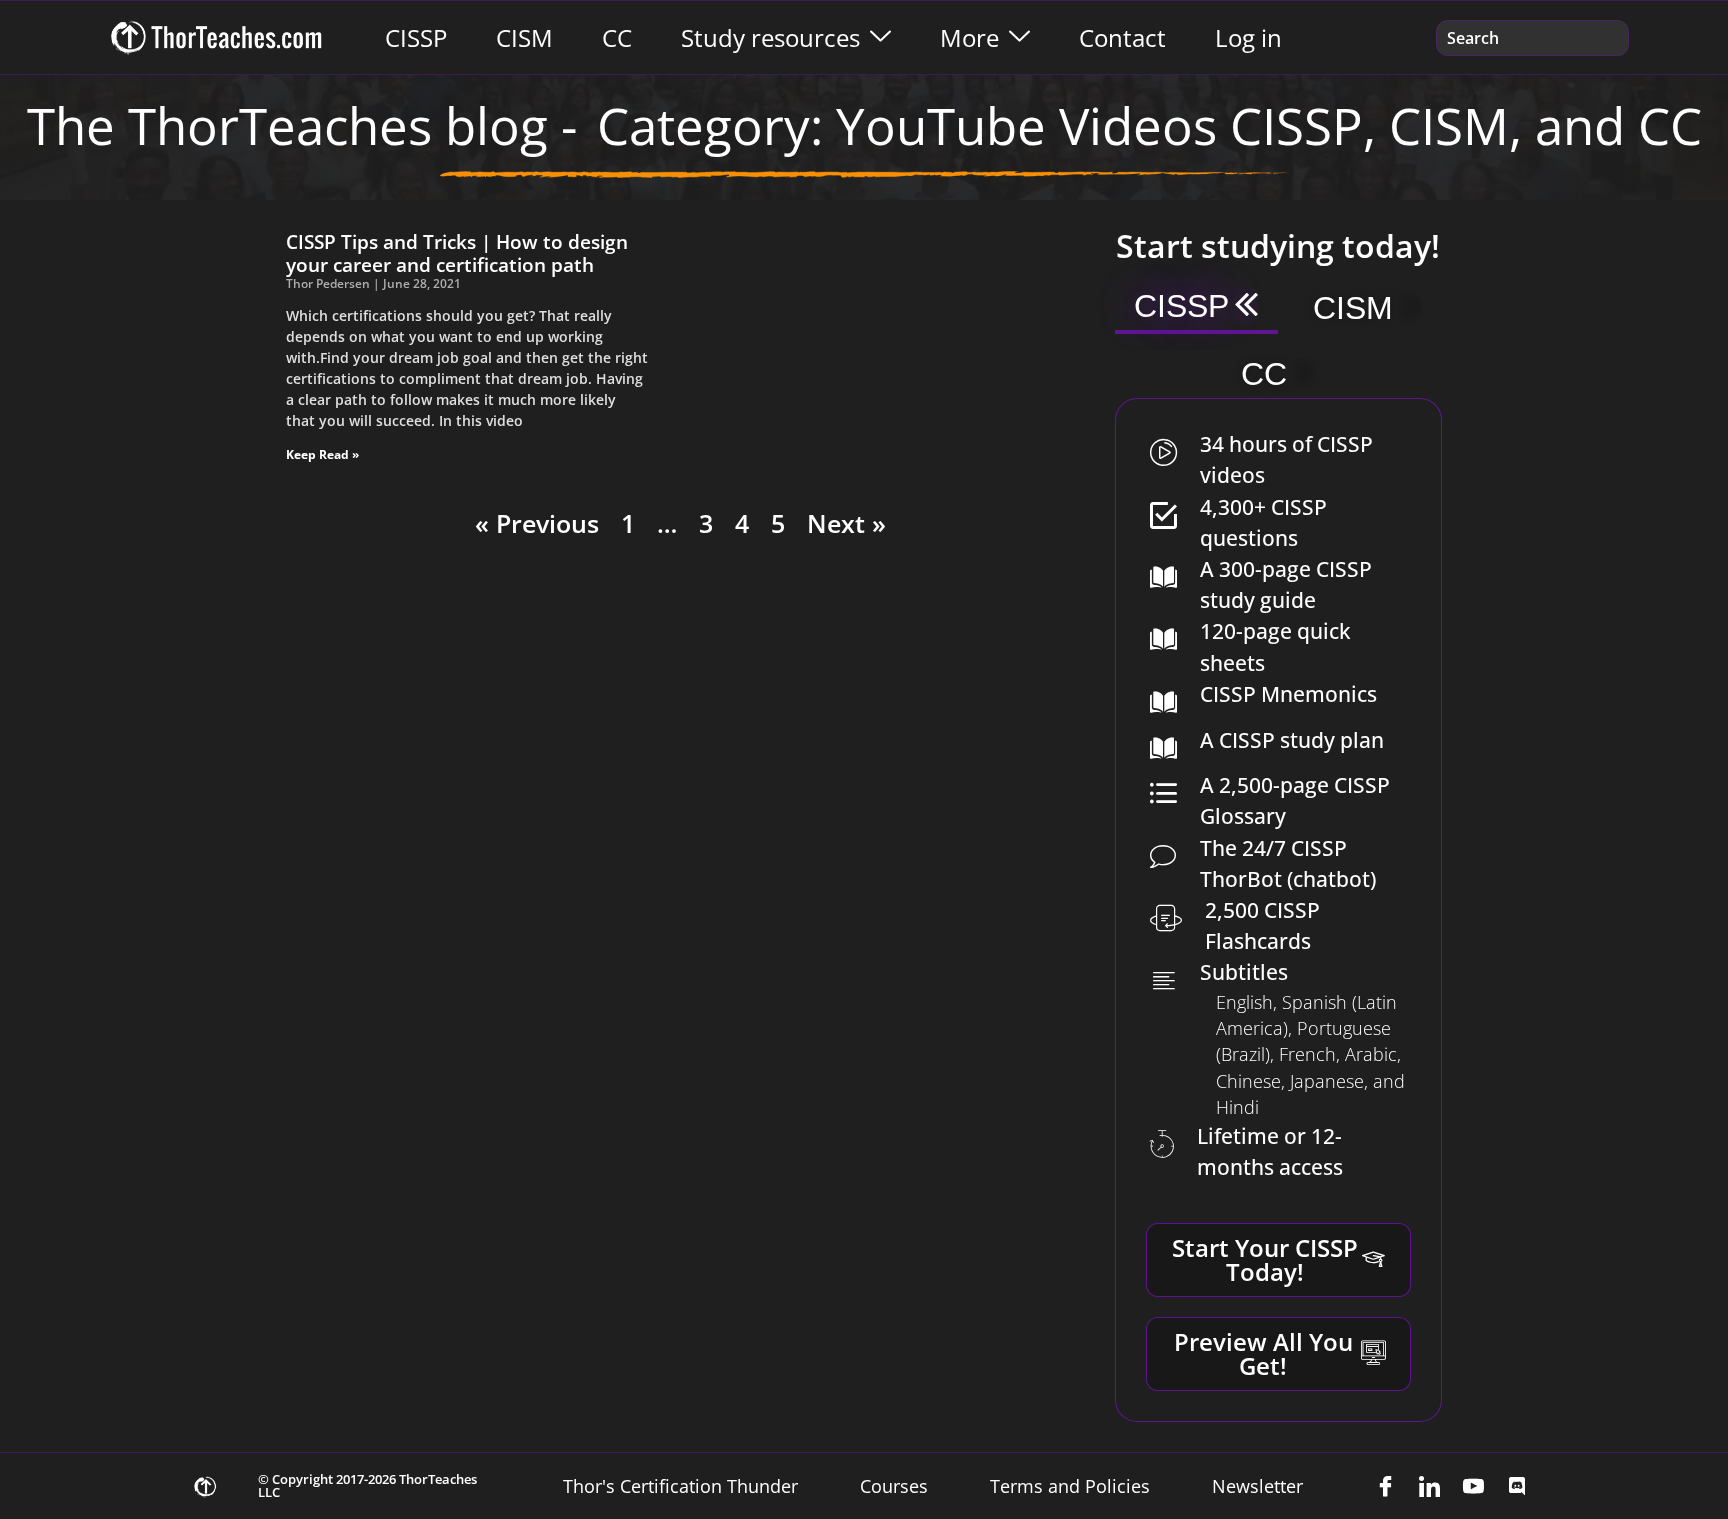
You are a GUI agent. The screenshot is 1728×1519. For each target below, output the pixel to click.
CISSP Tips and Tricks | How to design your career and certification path (457, 253)
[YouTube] (1473, 1486)
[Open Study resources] (880, 38)
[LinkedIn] (1429, 1486)
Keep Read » (322, 454)
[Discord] (1517, 1486)
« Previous (537, 523)
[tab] (1196, 308)
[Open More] (1019, 38)
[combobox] (1532, 38)
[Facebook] (1385, 1486)
